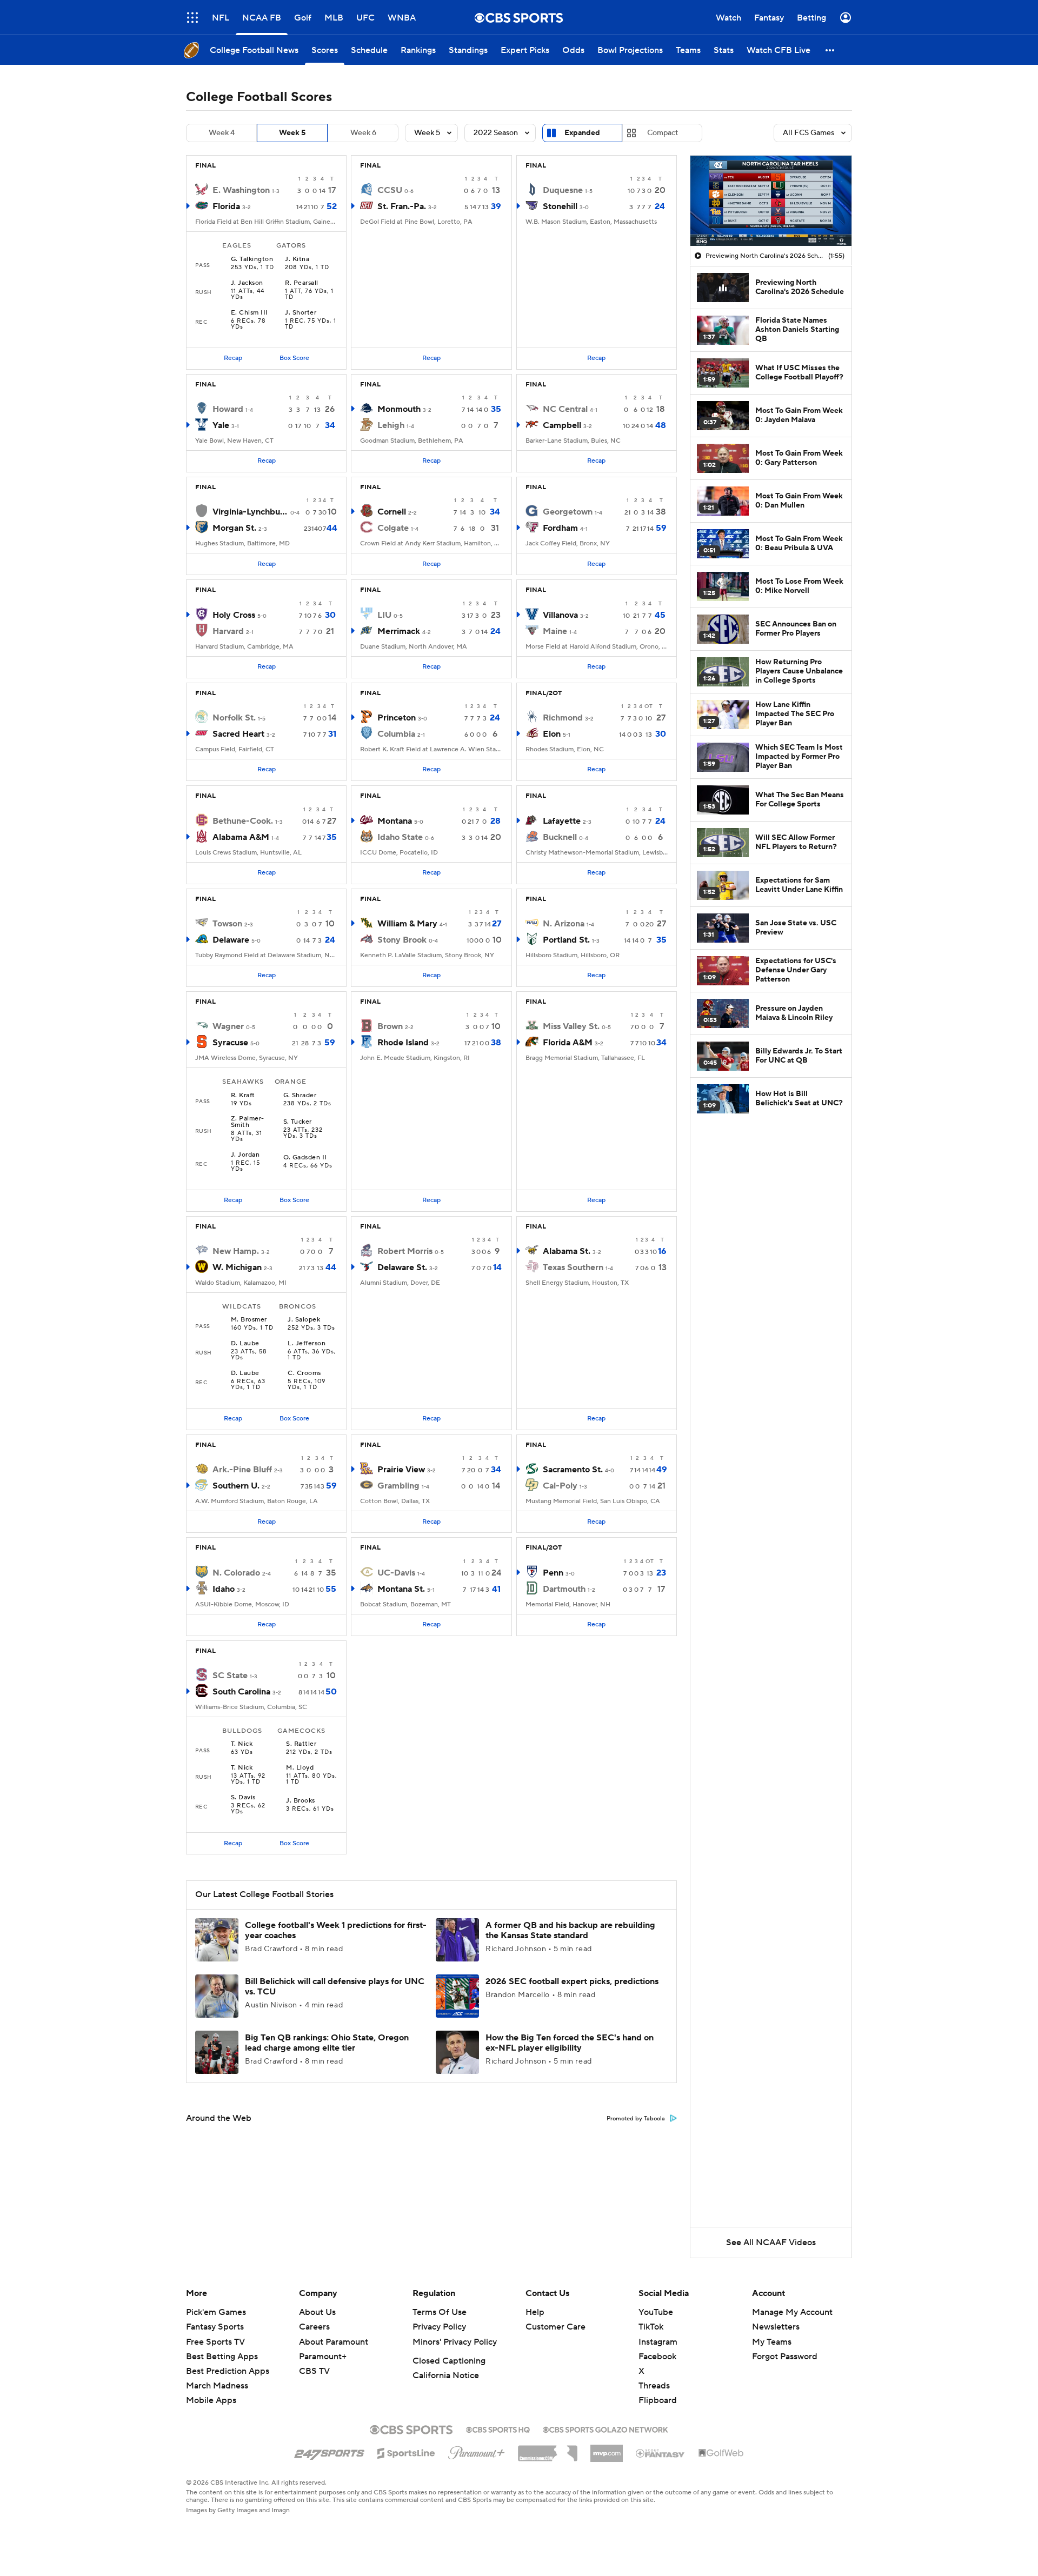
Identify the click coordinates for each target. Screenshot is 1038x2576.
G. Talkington (252, 259)
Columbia (396, 734)
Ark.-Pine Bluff (242, 1470)
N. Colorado (236, 1573)
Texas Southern (573, 1267)
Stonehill (560, 206)
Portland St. (566, 940)
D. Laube (245, 1344)
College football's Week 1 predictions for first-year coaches (336, 1930)
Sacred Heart (238, 734)
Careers (314, 2327)
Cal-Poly (560, 1486)
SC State (230, 1676)
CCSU (390, 190)
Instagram (658, 2342)
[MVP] (607, 2449)
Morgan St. (234, 528)
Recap (233, 358)
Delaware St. (402, 1267)
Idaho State (400, 837)
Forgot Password (785, 2357)
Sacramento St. (573, 1470)
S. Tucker (298, 1122)
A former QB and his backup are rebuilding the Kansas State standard (570, 1930)
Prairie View (401, 1470)
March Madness (217, 2386)
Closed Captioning (449, 2361)
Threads (654, 2386)
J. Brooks (300, 1801)
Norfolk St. (234, 718)
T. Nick (242, 1744)
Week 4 (222, 133)
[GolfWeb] (721, 2453)
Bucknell (560, 837)
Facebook (657, 2357)
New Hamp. (236, 1251)
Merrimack (399, 631)
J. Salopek (304, 1320)
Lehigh (391, 425)
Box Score (294, 358)
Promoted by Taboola (636, 2119)
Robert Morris (405, 1251)
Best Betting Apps (222, 2357)
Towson (227, 924)
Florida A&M (568, 1043)
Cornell (392, 512)
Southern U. (236, 1486)
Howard (228, 409)
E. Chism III (249, 313)
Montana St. (401, 1589)
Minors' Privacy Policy (455, 2342)
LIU (384, 615)
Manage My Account (792, 2312)
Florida (226, 206)
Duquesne (563, 190)
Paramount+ (323, 2357)
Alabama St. (567, 1251)
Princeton (397, 718)
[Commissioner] (548, 2450)
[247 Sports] (329, 2451)
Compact (663, 133)
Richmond (563, 718)
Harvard (228, 631)
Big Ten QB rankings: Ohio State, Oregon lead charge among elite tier (327, 2043)
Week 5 (292, 133)
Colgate (393, 528)
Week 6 (363, 133)
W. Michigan (237, 1267)
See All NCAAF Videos (771, 2243)
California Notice (446, 2375)
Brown (390, 1026)
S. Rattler (301, 1744)
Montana (395, 821)
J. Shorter (301, 313)
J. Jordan (245, 1155)
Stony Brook (402, 940)
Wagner (228, 1026)
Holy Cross (234, 615)
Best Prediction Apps (228, 2371)
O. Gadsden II (305, 1158)
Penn (553, 1573)
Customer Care (555, 2327)
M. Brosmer (249, 1320)
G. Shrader (300, 1096)
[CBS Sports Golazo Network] (605, 2428)
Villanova (560, 615)
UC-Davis (396, 1573)
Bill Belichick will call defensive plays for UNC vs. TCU (335, 1987)
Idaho (224, 1589)
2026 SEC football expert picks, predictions (572, 1981)
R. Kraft (243, 1096)
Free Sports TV (215, 2342)
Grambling (398, 1486)
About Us (317, 2312)
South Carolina (241, 1692)
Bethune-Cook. (243, 821)
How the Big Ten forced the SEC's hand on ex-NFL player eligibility (570, 2043)
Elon (552, 734)
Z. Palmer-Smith (248, 1122)
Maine (555, 631)
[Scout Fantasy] (661, 2453)
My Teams (772, 2342)
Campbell (562, 425)
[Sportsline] (406, 2452)
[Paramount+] (477, 2451)
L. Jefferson (307, 1344)
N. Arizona (564, 924)
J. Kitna (297, 259)
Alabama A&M (241, 837)
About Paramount (334, 2342)
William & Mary (407, 924)
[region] (771, 201)
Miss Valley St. (571, 1026)
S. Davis (243, 1798)
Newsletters (776, 2327)
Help (535, 2312)
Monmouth (399, 409)
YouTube (656, 2312)
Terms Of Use (440, 2312)
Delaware (231, 940)
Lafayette (562, 821)
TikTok (651, 2327)
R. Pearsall (301, 283)
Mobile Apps (211, 2400)
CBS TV (314, 2371)
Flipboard (658, 2400)
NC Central (565, 409)
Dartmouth (564, 1589)
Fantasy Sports (215, 2327)
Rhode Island (403, 1043)
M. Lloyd (300, 1768)
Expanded (582, 133)
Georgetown (568, 512)
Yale (221, 425)
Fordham (560, 528)
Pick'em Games (216, 2312)
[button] (192, 18)
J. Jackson (247, 283)
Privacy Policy (439, 2327)
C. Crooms (304, 1373)
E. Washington (241, 190)
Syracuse (230, 1043)
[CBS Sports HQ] (498, 2428)
